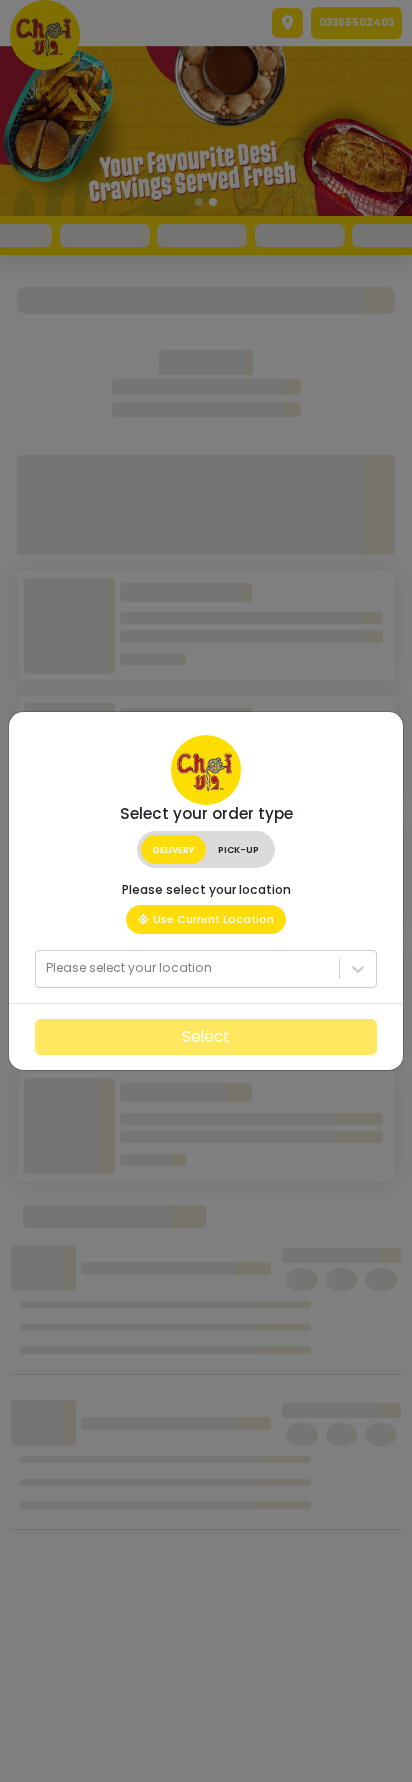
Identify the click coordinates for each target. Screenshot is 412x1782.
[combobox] (47, 968)
